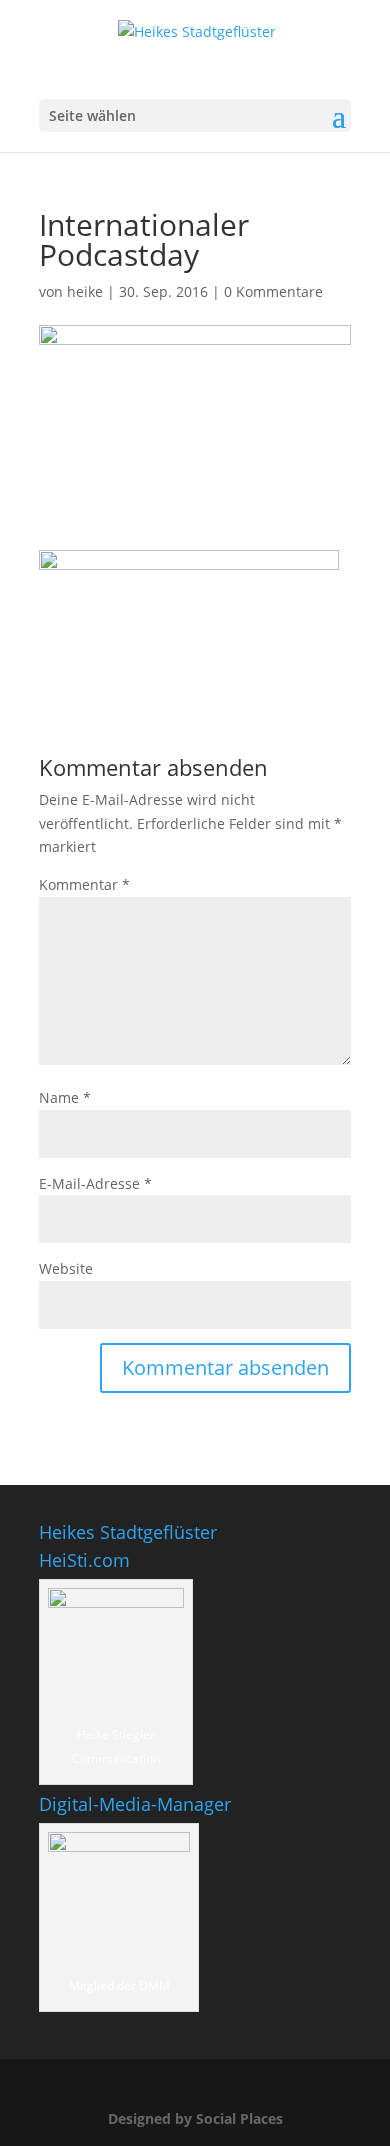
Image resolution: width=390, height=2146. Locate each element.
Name (65, 1097)
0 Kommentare (273, 291)
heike (85, 291)
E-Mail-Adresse (95, 1183)
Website (66, 1268)
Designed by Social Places (195, 2118)
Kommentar (84, 884)
